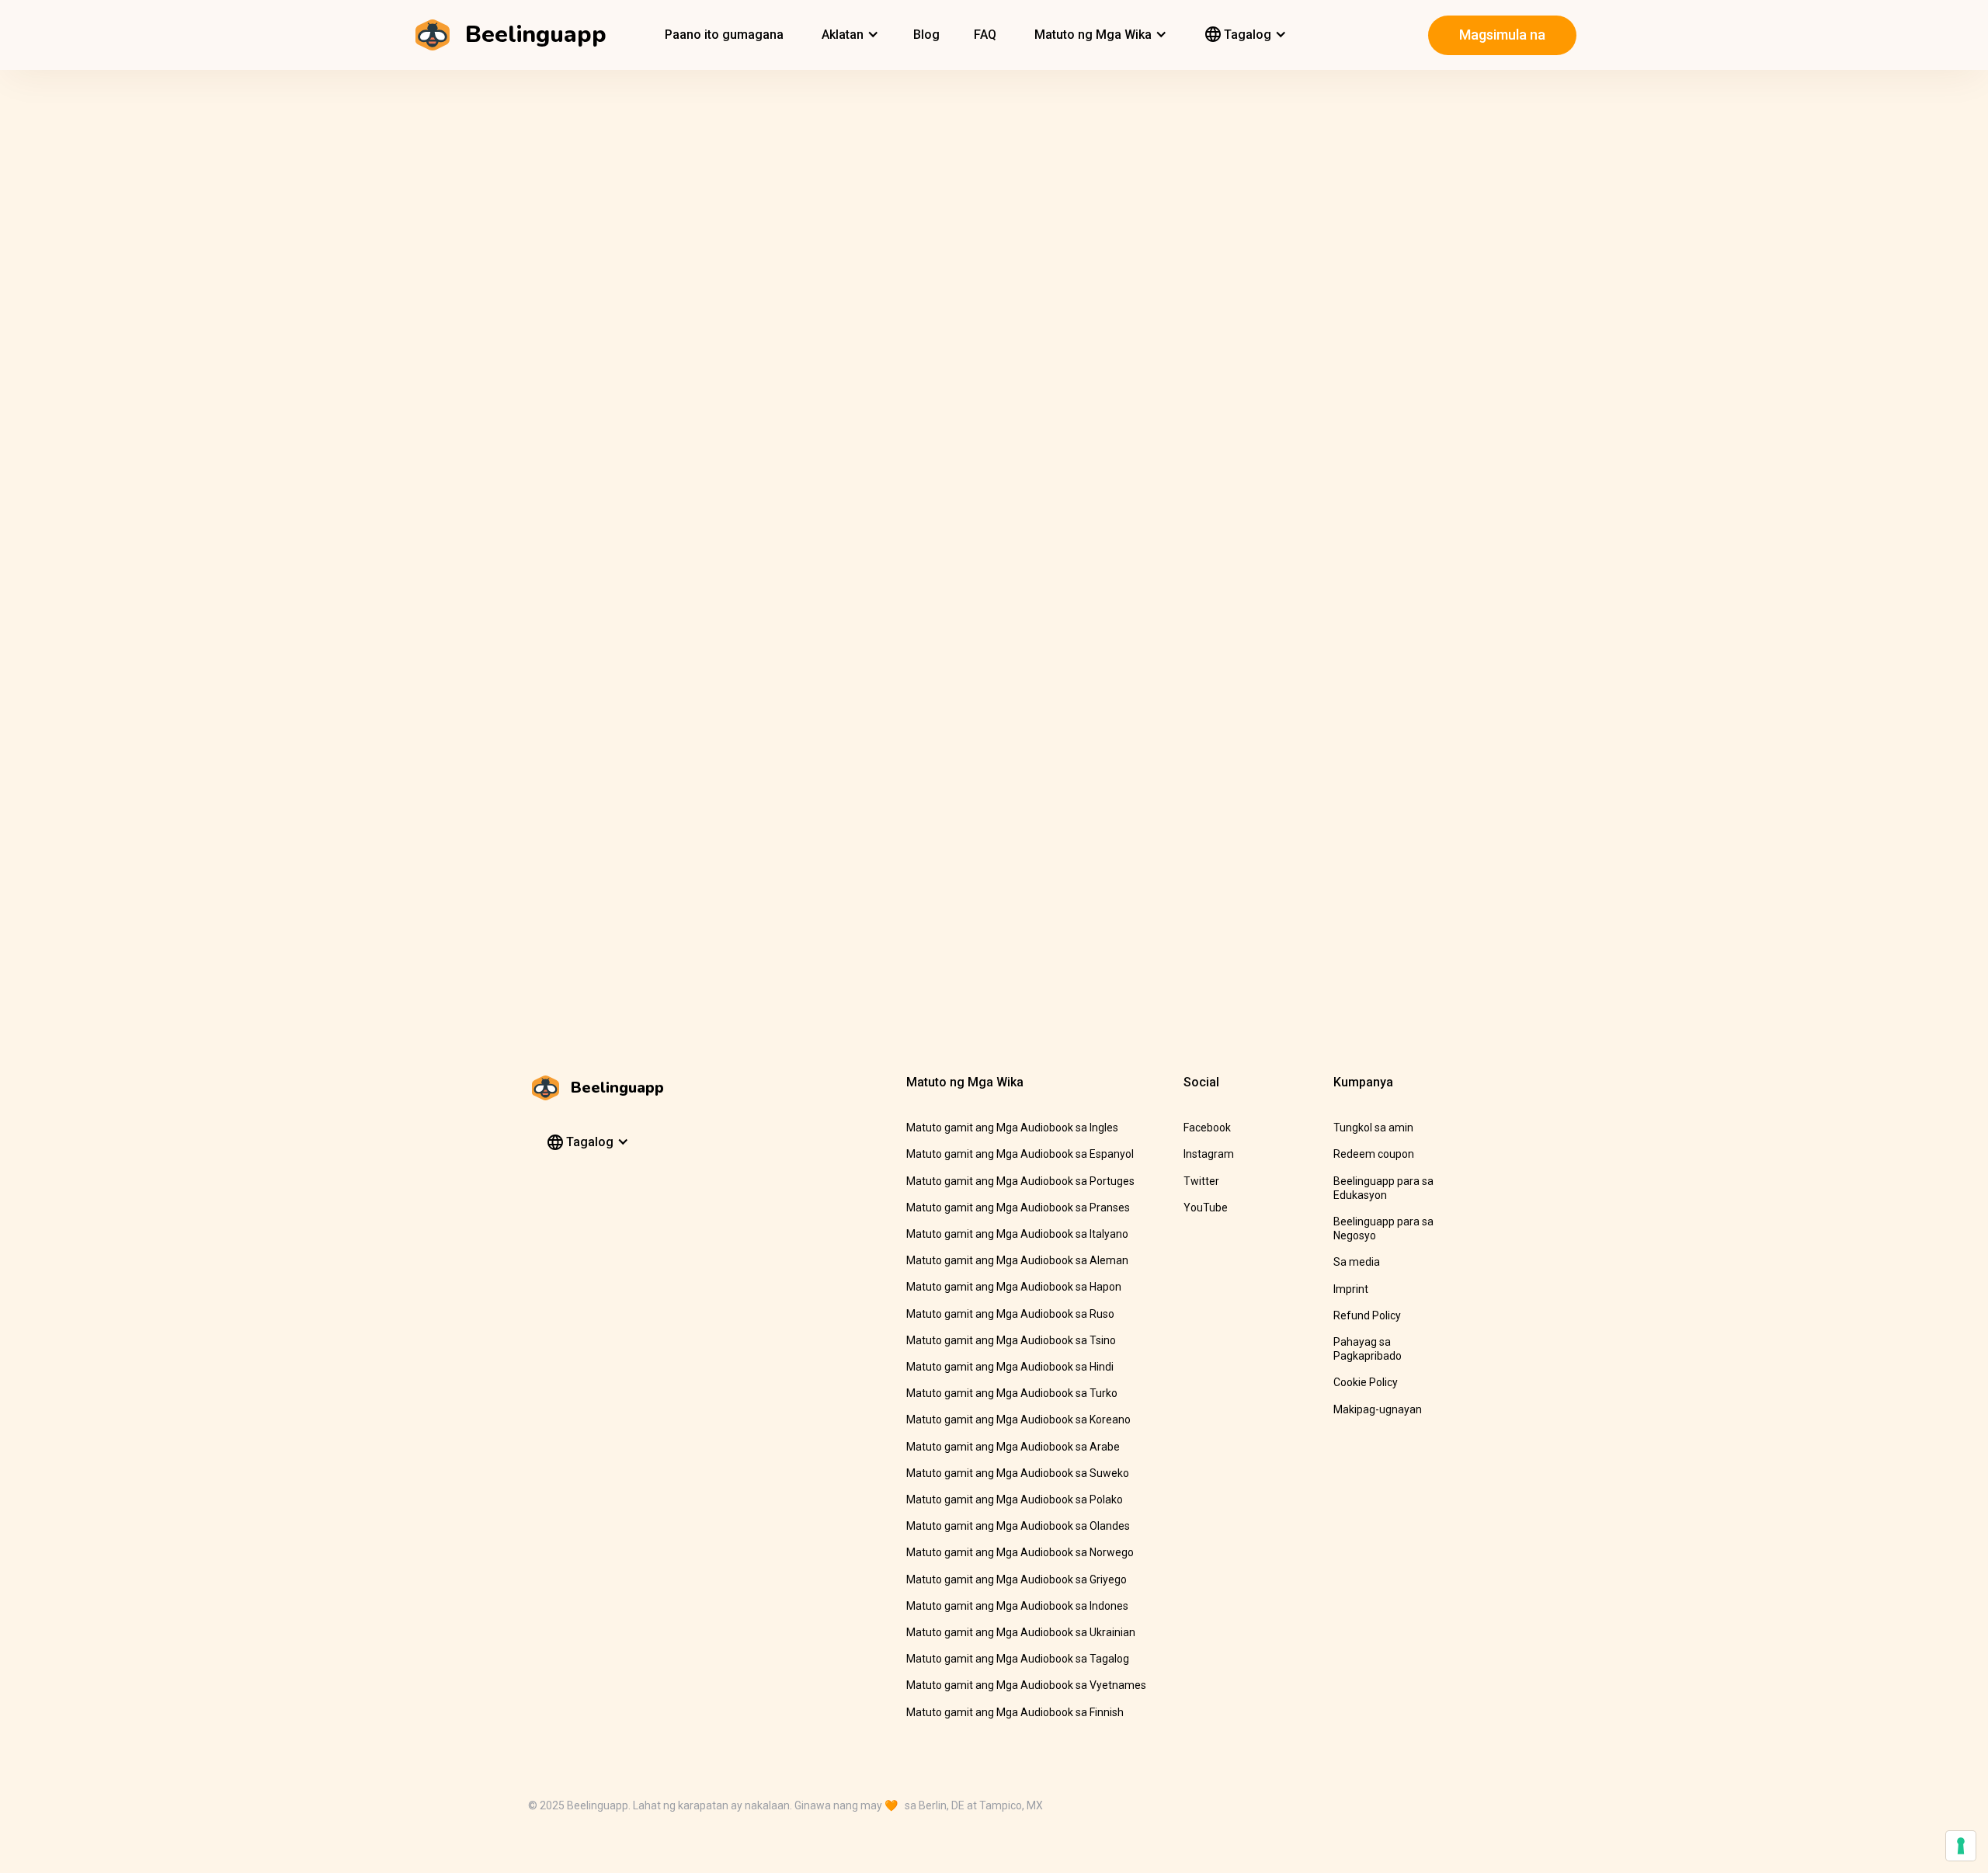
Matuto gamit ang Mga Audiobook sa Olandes (1018, 1526)
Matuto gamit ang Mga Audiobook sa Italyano (1017, 1234)
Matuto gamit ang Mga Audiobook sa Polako (1015, 1499)
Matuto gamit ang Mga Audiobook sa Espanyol (1020, 1154)
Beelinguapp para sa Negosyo (1383, 1228)
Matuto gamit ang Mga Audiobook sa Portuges (1020, 1181)
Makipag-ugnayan (1378, 1409)
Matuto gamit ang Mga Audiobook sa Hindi (1010, 1367)
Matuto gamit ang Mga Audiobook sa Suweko (1018, 1473)
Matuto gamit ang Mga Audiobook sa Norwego (1020, 1552)
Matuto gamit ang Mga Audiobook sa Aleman (1017, 1260)
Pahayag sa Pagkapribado (1368, 1349)
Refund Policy (1367, 1315)
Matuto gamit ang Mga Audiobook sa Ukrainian (1021, 1632)
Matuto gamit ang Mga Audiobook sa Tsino (1011, 1340)
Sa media (1357, 1262)
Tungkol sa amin (1373, 1128)
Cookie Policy (1366, 1382)
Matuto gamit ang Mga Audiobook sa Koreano (1018, 1420)
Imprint (1351, 1289)
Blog (926, 35)
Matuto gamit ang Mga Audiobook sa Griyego (1017, 1579)
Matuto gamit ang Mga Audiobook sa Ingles (1012, 1128)
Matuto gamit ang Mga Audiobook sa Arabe (1013, 1447)
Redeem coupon (1374, 1154)
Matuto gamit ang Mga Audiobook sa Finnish (1015, 1712)
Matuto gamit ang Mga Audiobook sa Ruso (1010, 1314)
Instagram (1209, 1154)
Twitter (1201, 1181)
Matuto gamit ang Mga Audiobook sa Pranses (1018, 1208)
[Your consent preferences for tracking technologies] (1961, 1846)
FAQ (985, 35)
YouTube (1206, 1208)
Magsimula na (1502, 35)
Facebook (1207, 1128)
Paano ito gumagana (724, 35)
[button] (848, 35)
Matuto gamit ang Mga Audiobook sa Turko (1012, 1393)
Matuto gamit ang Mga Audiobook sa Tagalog (1018, 1659)
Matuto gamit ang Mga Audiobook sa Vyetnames (1026, 1685)
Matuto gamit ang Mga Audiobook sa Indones (1017, 1606)
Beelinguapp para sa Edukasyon (1383, 1188)
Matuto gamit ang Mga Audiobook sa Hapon (1014, 1287)
